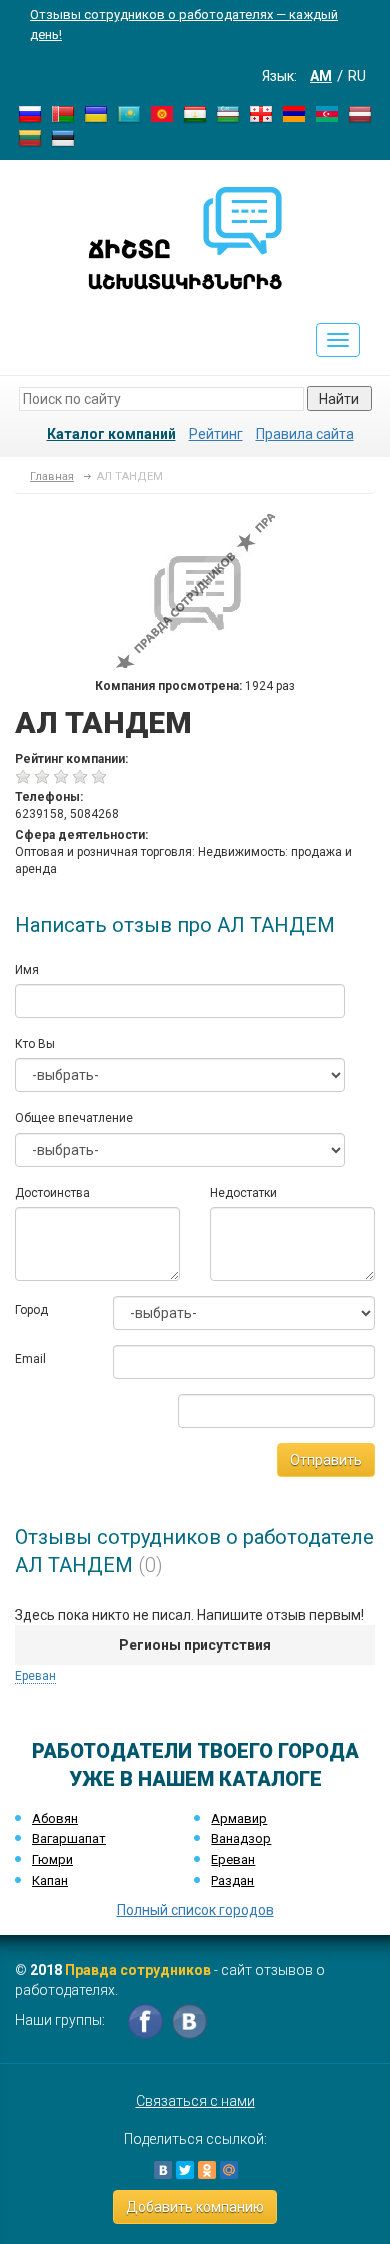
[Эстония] (63, 137)
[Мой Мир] (229, 2170)
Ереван (35, 1676)
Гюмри (52, 1859)
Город (31, 1310)
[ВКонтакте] (163, 2170)
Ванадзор (241, 1838)
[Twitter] (185, 2170)
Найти (339, 399)
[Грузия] (261, 113)
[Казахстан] (129, 113)
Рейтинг (216, 434)
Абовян (55, 1818)
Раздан (232, 1880)
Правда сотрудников (138, 1970)
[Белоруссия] (63, 113)
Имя (27, 970)
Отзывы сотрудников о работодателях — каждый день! (184, 24)
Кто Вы (35, 1044)
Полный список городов (195, 1910)
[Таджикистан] (195, 113)
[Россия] (30, 113)
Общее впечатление (74, 1118)
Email (30, 1359)
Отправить (326, 1460)
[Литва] (30, 137)
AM (321, 76)
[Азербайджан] (327, 113)
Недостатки (243, 1193)
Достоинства (52, 1193)
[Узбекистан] (228, 113)
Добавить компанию (195, 2207)
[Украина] (96, 113)
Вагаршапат (69, 1838)
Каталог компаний (111, 434)
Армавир (239, 1818)
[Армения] (294, 113)
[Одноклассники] (207, 2170)
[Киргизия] (162, 113)
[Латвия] (360, 113)
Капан (50, 1880)
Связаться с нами (195, 2101)
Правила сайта (305, 434)
